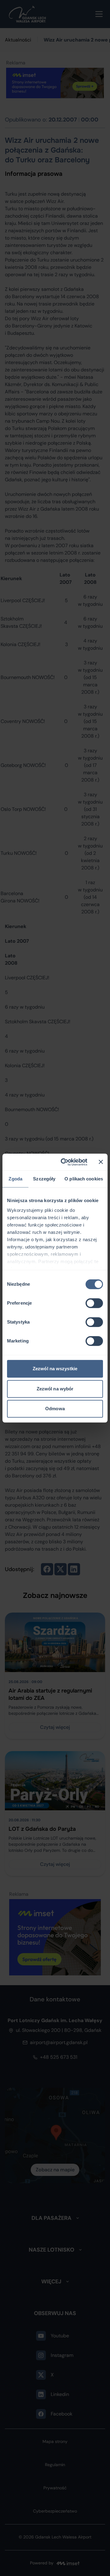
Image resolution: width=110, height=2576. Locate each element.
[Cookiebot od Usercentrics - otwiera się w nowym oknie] (64, 1162)
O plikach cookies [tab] (84, 1179)
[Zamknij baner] (101, 1162)
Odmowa (55, 1409)
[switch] (94, 1303)
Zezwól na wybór (55, 1389)
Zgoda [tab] (15, 1179)
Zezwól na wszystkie (55, 1369)
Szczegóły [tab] (44, 1179)
